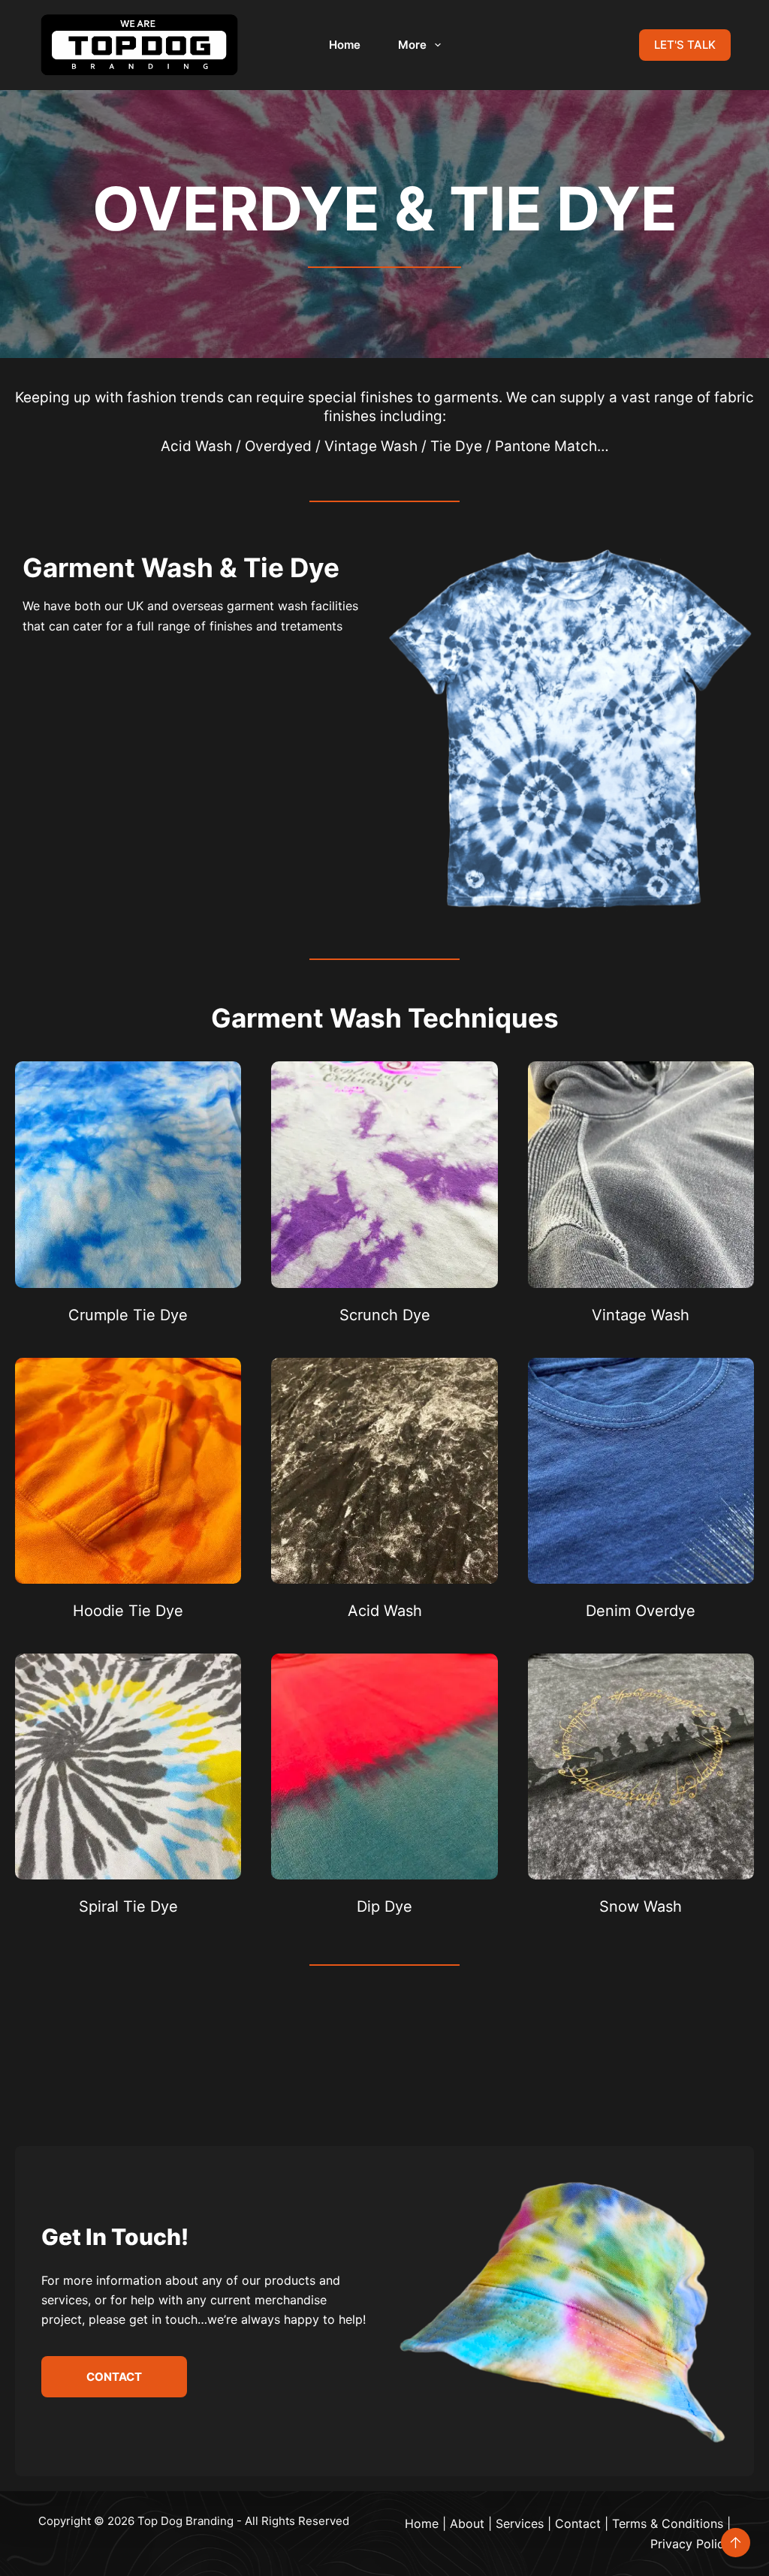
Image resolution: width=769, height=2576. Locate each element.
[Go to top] (736, 2543)
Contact (578, 2523)
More (412, 45)
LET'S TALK (685, 45)
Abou (465, 2523)
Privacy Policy (691, 2544)
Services (520, 2523)
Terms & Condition (665, 2523)
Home (345, 45)
